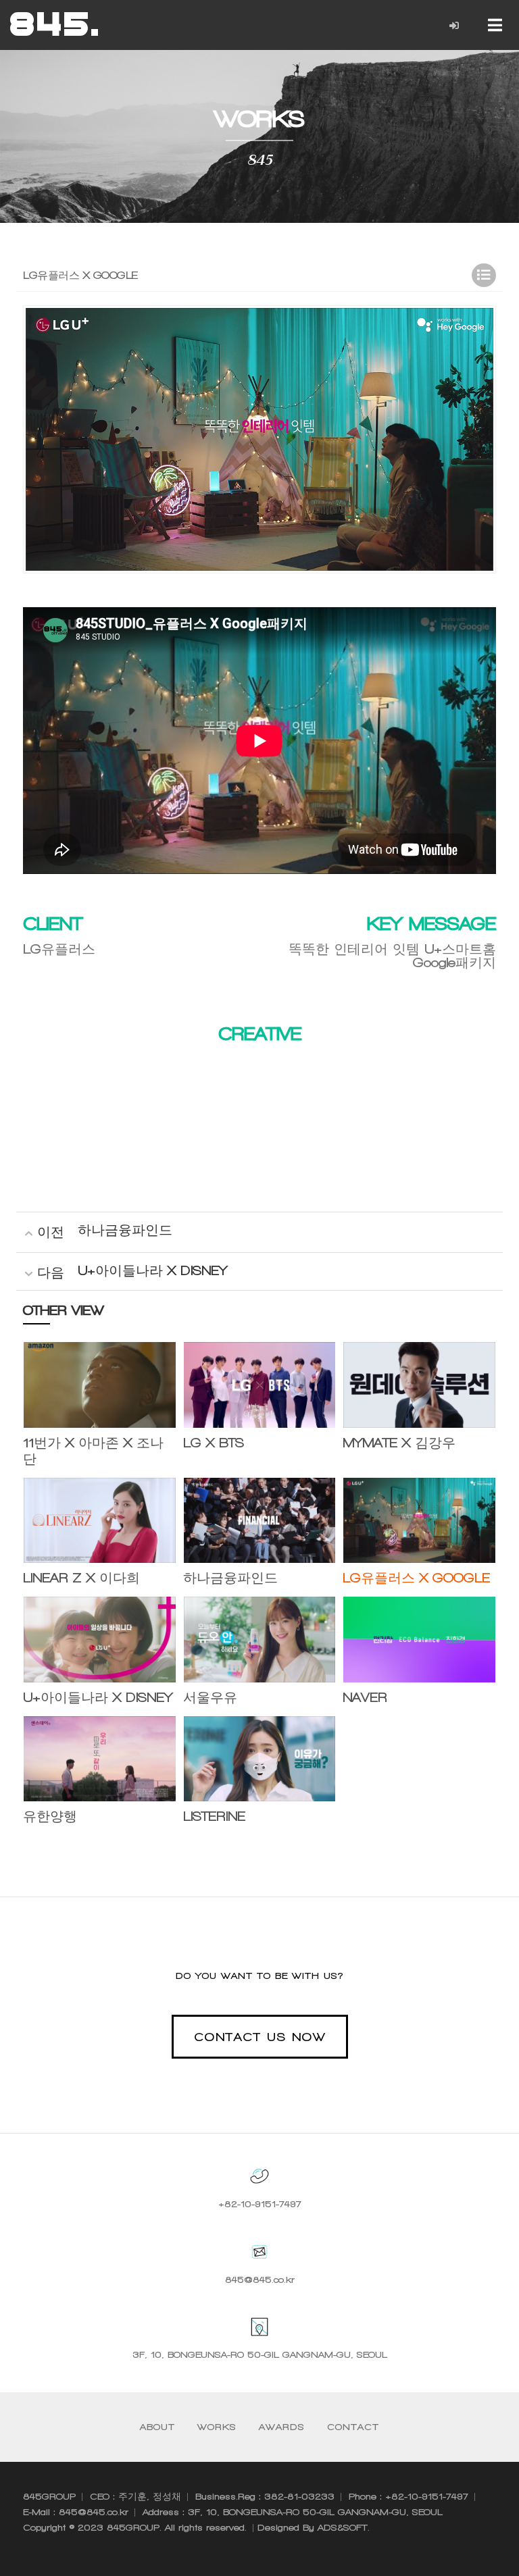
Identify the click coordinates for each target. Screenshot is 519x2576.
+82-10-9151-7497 (260, 2204)
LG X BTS (214, 1443)
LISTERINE (214, 1817)
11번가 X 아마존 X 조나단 (93, 1451)
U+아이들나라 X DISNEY (152, 1271)
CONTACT (353, 2427)
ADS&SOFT (343, 2528)
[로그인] (454, 26)
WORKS (217, 2427)
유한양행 (50, 1817)
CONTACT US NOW (260, 2037)
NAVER (365, 1698)
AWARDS (282, 2427)
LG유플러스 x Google (416, 1578)
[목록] (484, 275)
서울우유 (210, 1698)
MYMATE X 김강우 (399, 1443)
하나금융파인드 (125, 1230)
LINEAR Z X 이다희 (81, 1578)
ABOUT (157, 2427)
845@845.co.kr (260, 2280)
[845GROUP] (54, 24)
